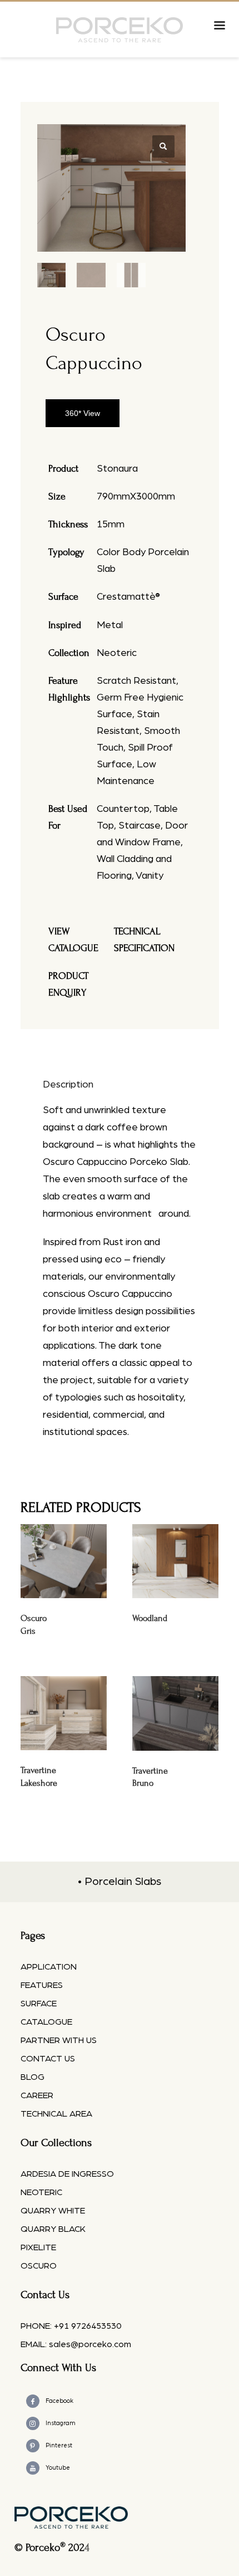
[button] (163, 146)
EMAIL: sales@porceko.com (76, 2344)
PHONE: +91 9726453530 (71, 2326)
